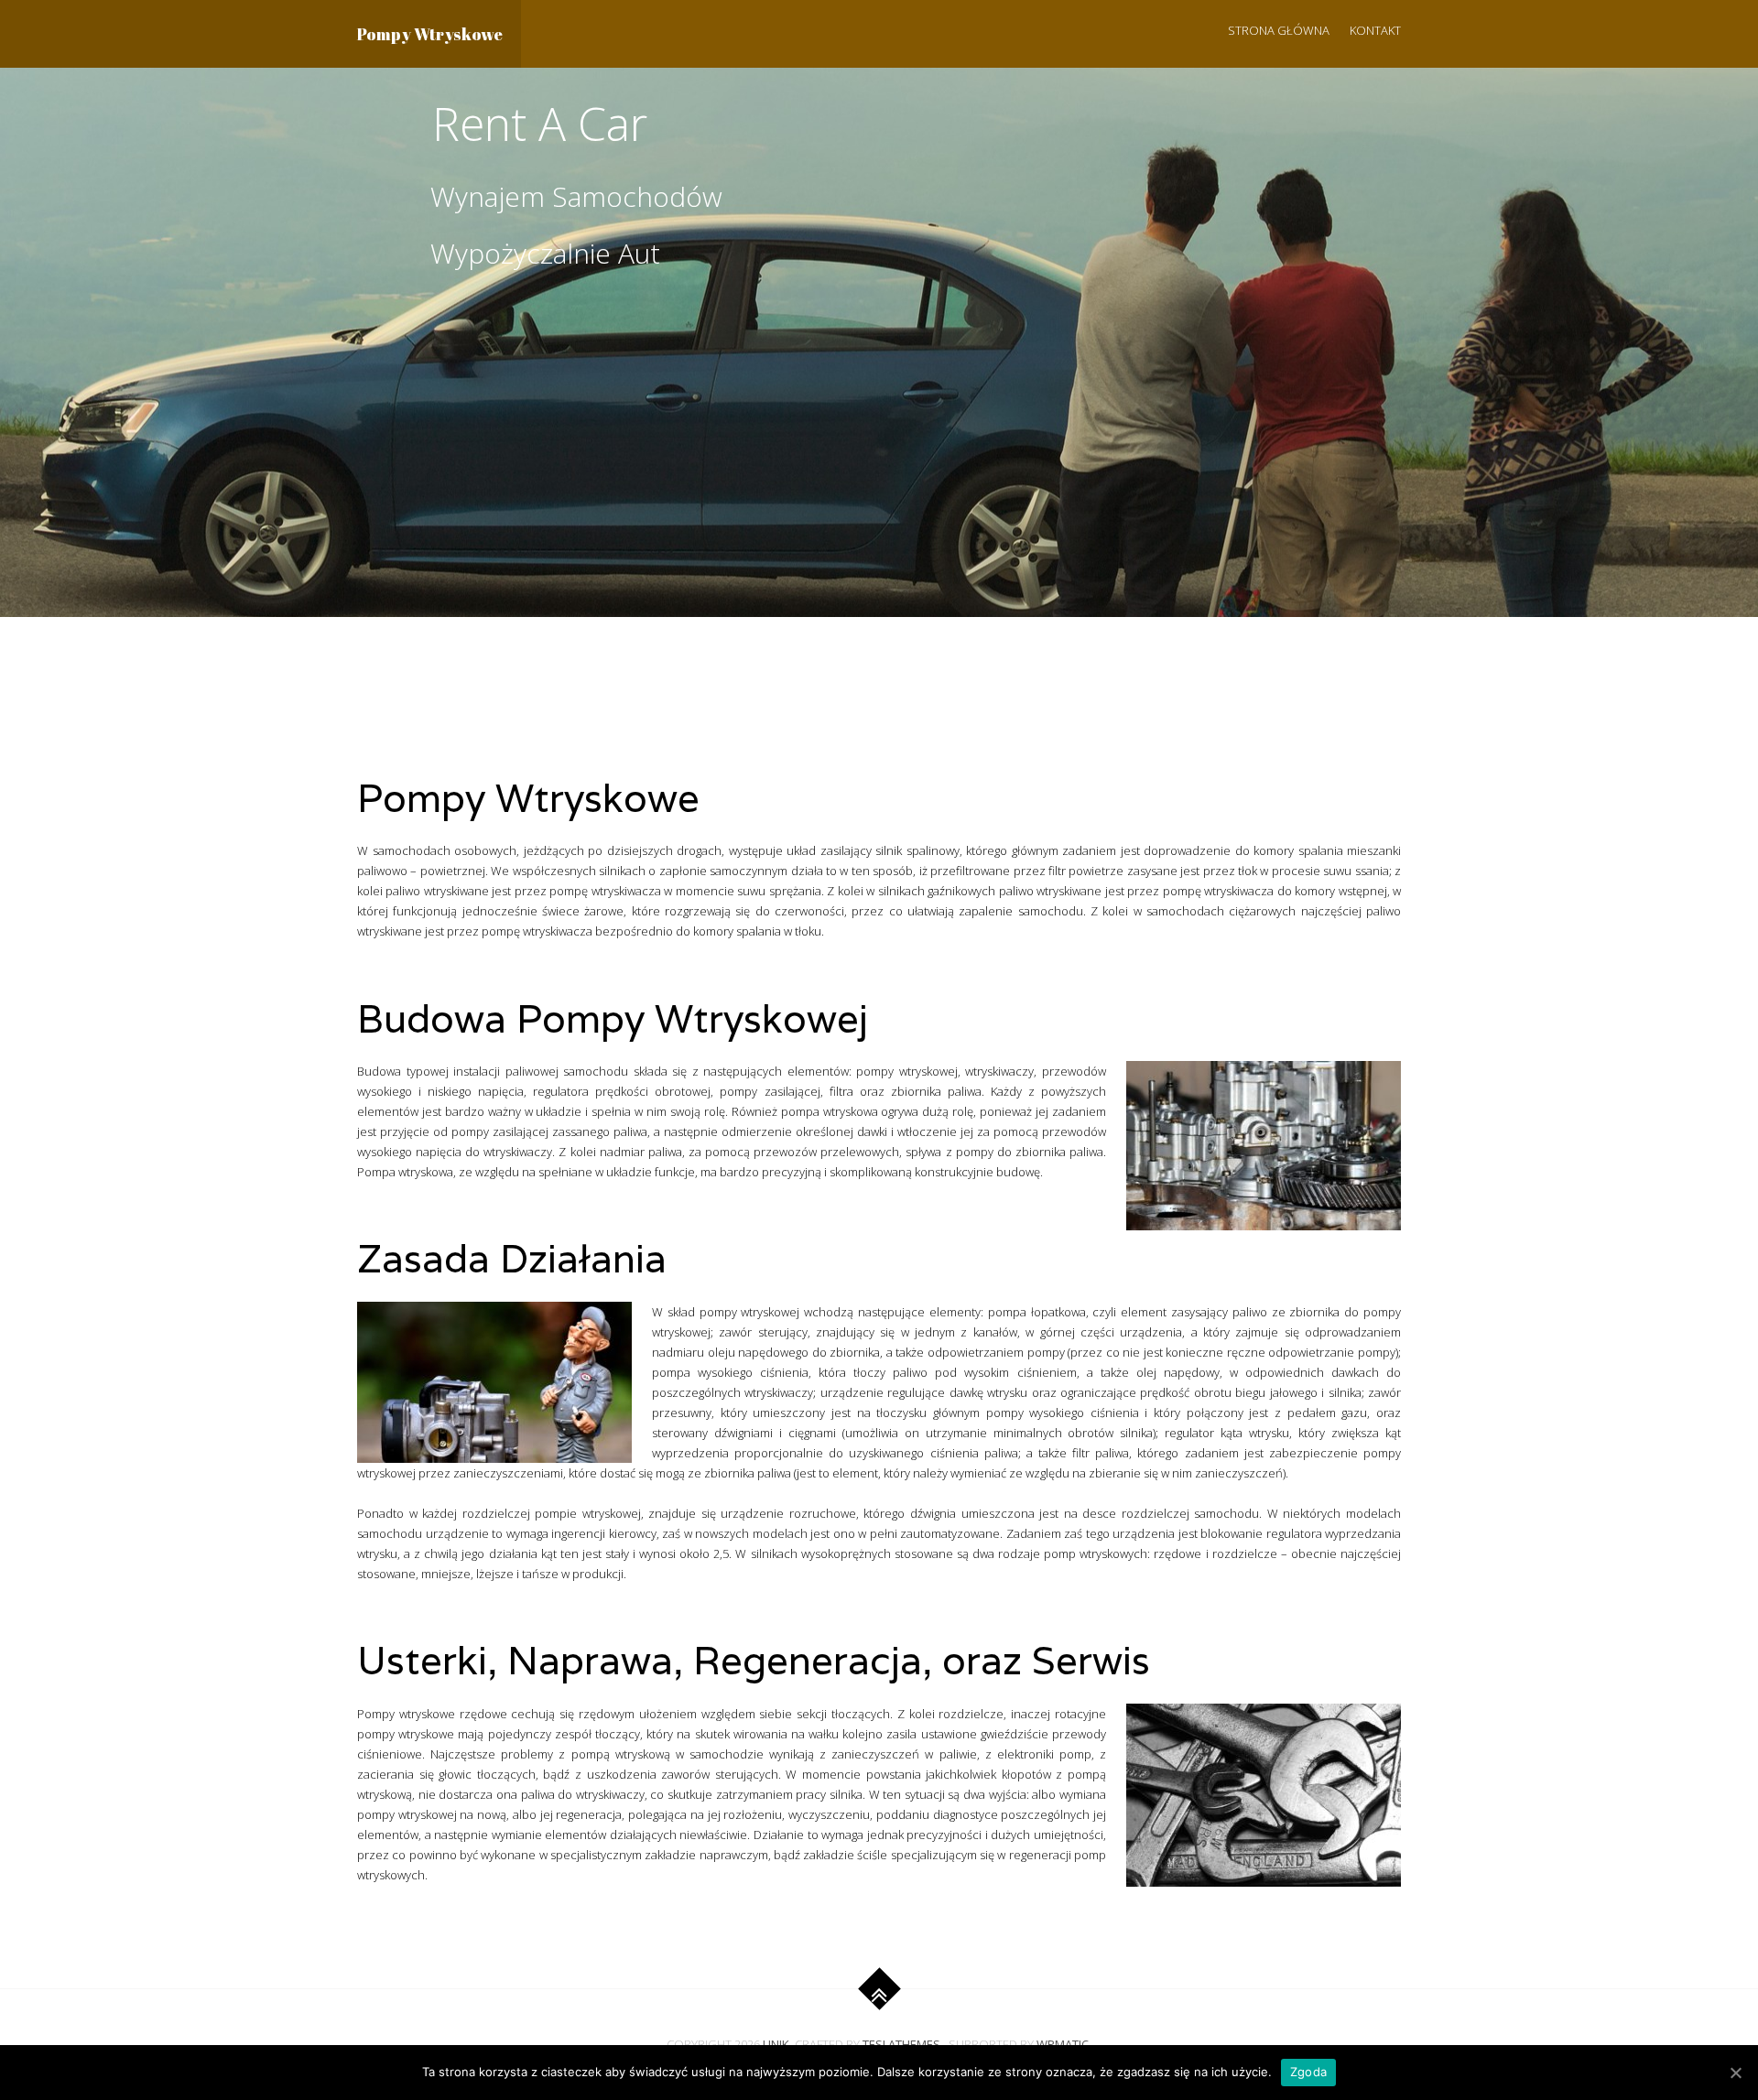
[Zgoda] (1735, 2073)
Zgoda (1308, 2072)
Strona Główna (1279, 30)
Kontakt (1375, 30)
